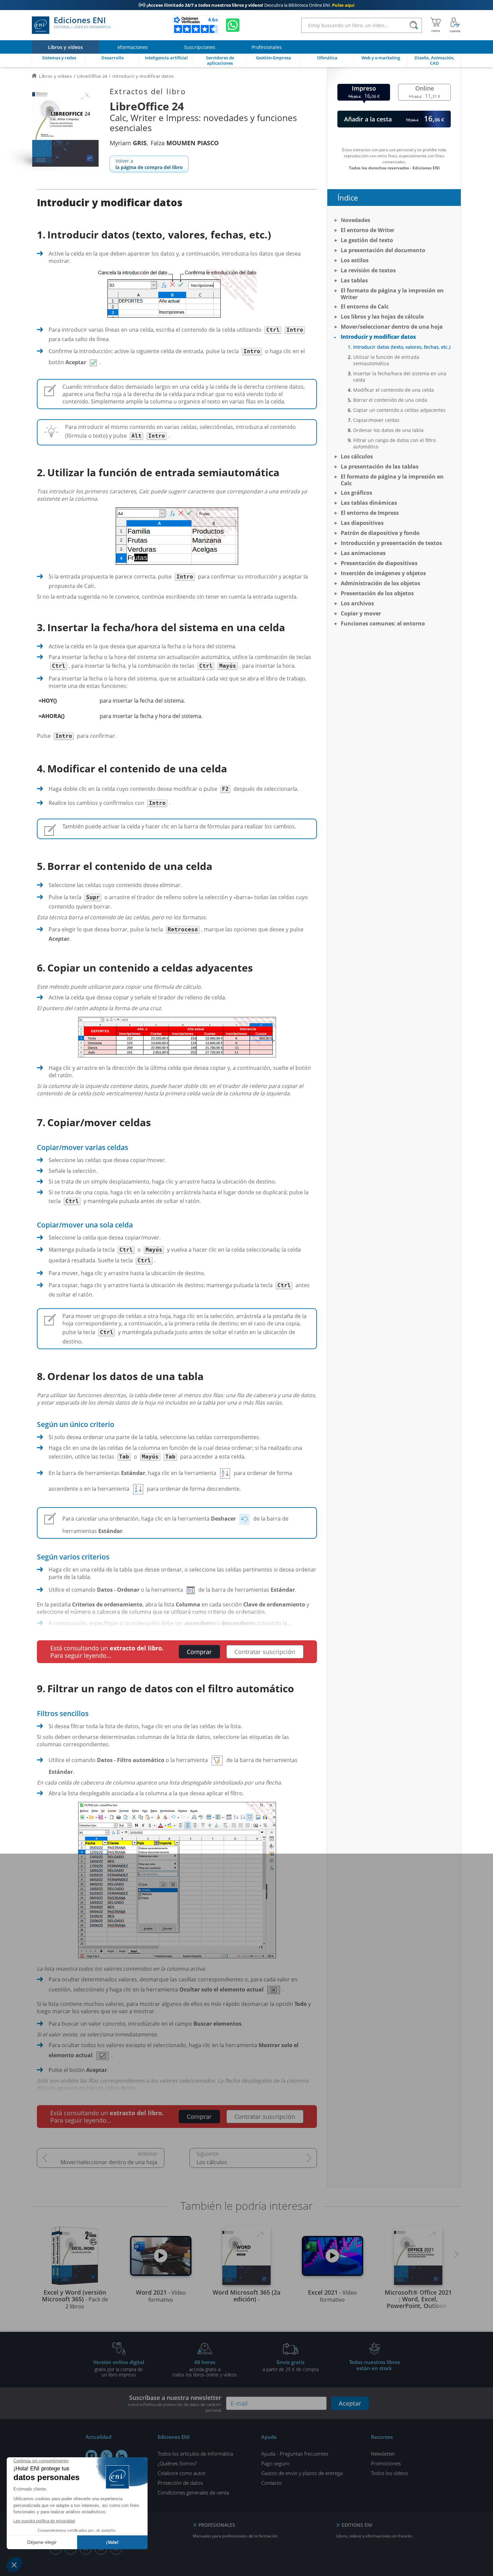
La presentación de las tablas (380, 467)
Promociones (386, 2463)
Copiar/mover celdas (376, 420)
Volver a (149, 164)
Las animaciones (363, 553)
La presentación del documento (383, 250)
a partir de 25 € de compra (291, 2365)
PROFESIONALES (217, 2525)
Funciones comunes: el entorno (383, 623)
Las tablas (354, 280)
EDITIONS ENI (357, 2525)
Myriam (128, 143)
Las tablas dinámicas (369, 503)
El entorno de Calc (365, 307)
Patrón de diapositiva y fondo (380, 533)
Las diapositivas (362, 523)
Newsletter (383, 2454)
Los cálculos (212, 2162)
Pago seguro (276, 2463)
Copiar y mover (361, 613)
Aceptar (350, 2403)
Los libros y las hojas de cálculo (382, 317)
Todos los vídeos (389, 2473)
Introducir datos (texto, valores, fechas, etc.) (402, 347)
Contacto (271, 2483)
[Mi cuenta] (455, 25)
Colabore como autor (182, 2473)
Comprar (199, 1652)
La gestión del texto (367, 240)
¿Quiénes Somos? (177, 2463)
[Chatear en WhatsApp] (233, 25)
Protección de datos (180, 2483)
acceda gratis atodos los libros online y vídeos (205, 2368)
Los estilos (355, 260)
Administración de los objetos (380, 583)
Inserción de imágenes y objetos (383, 573)
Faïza (185, 143)
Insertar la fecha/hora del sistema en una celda (400, 377)
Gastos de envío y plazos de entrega (302, 2473)
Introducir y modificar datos (378, 337)
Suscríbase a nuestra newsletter (175, 2403)
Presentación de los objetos (377, 593)
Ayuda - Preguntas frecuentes (295, 2454)
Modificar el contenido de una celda (394, 390)
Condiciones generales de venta (193, 2492)
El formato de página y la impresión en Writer (392, 294)
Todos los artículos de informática (195, 2454)
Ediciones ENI (82, 23)
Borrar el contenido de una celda (390, 400)
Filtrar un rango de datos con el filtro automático (394, 443)
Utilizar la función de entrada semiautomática (386, 360)
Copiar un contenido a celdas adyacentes (399, 410)
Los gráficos (357, 493)
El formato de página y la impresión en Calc (392, 480)
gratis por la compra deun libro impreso (119, 2368)
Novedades (355, 220)
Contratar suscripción (265, 1652)
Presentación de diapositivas (379, 563)
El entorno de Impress (370, 513)
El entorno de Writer (368, 230)
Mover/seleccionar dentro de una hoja (109, 2162)
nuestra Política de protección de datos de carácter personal (175, 2407)
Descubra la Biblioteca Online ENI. (246, 5)
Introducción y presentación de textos (391, 543)
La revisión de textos (368, 270)
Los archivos (357, 603)
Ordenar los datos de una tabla (388, 430)
